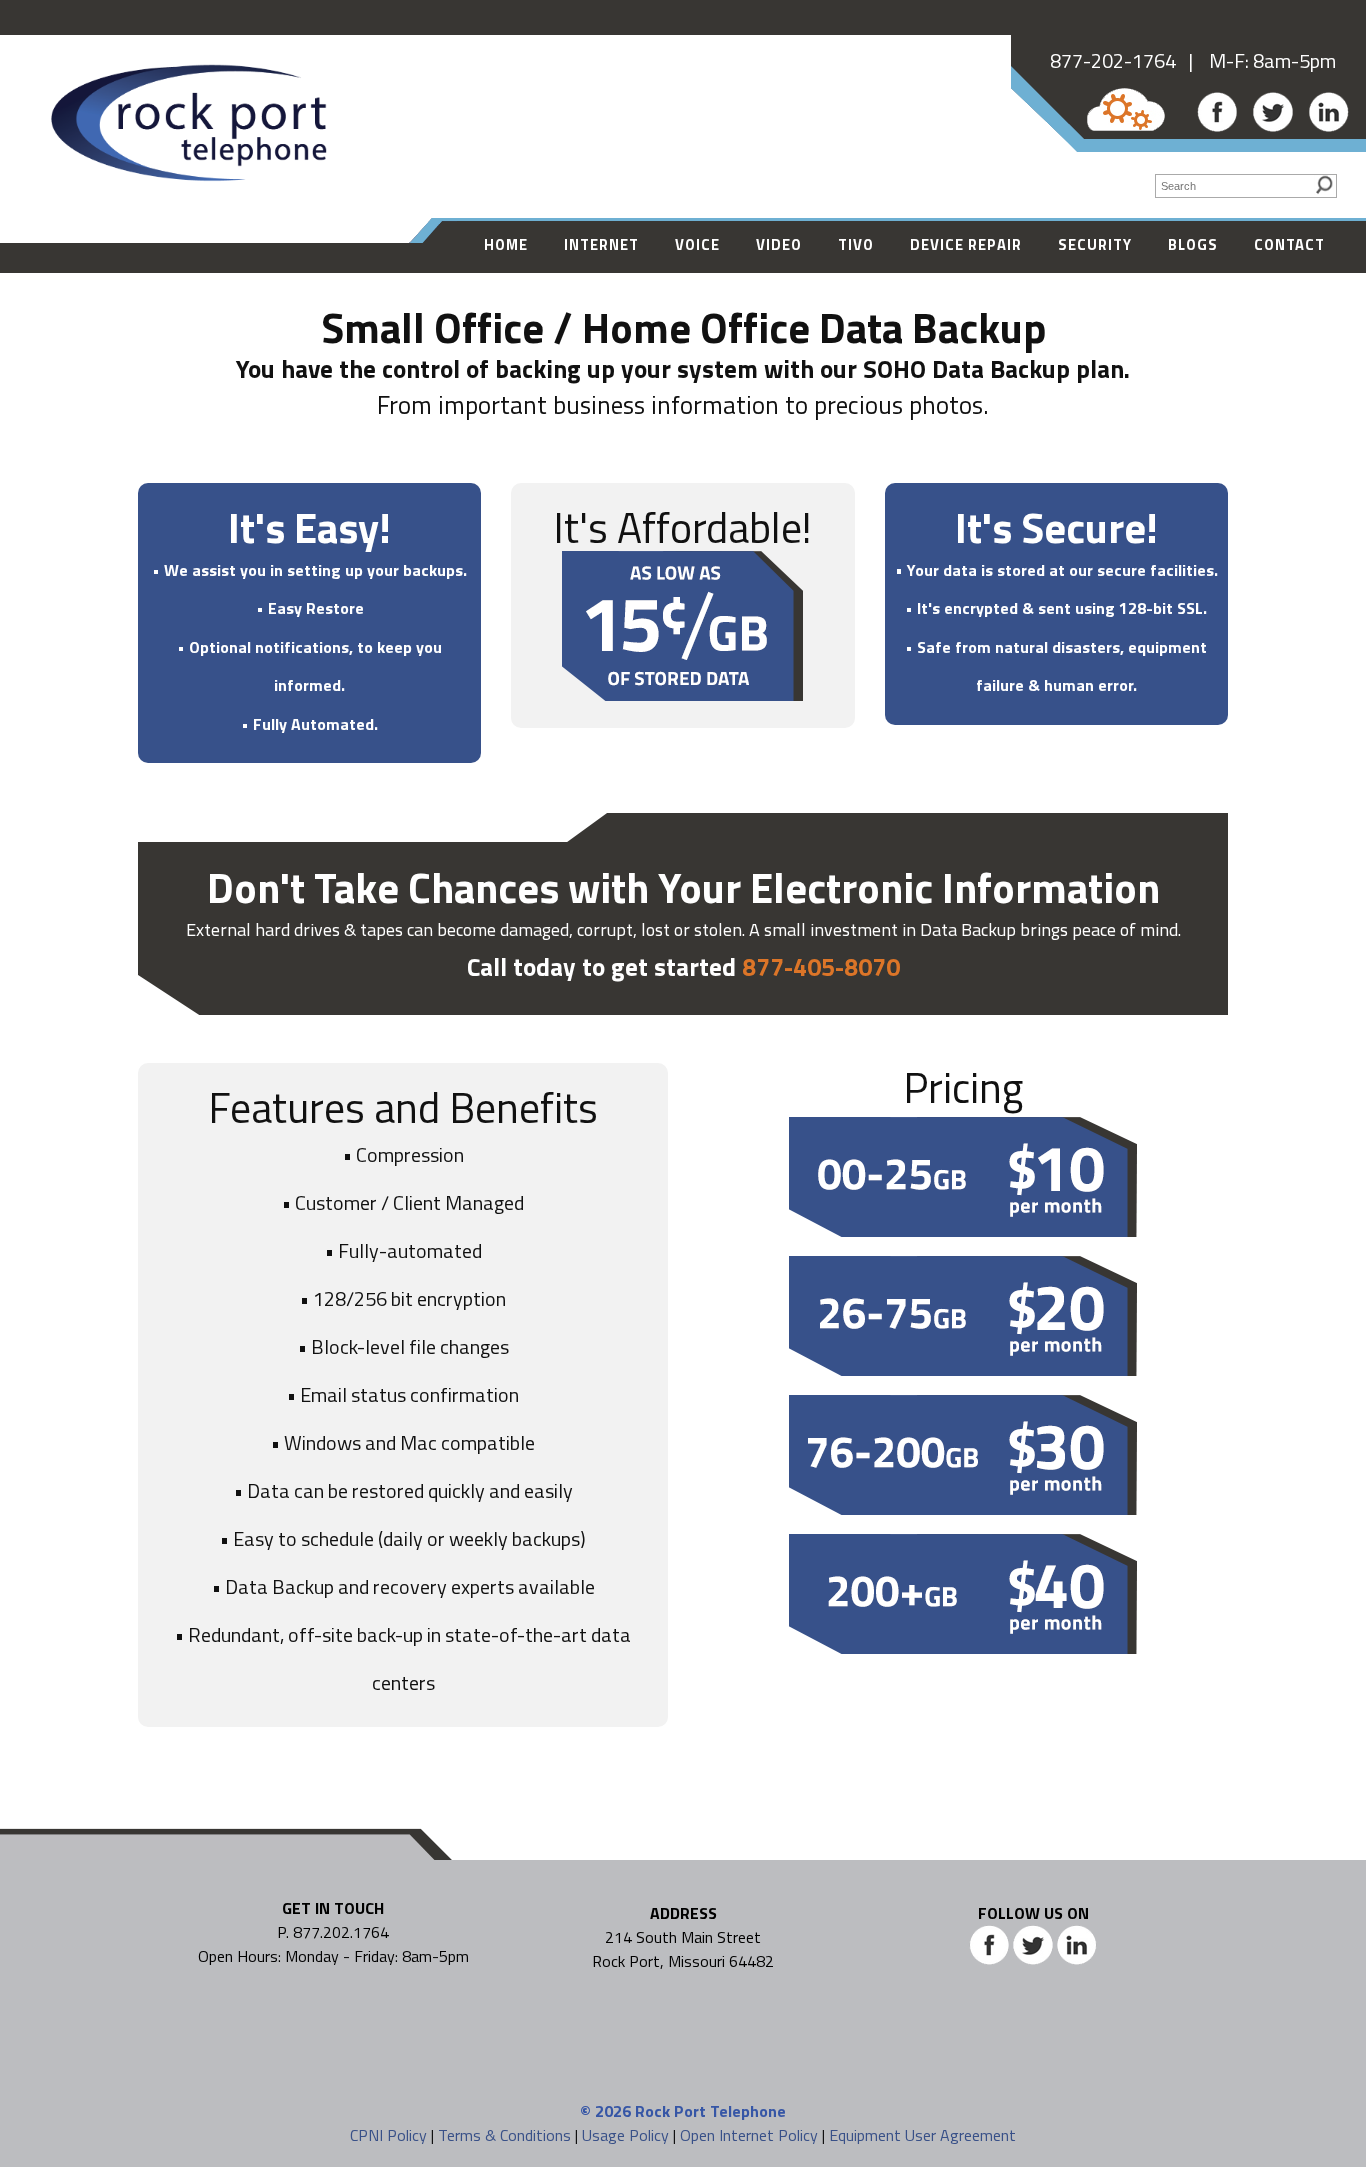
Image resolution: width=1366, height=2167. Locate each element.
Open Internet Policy (749, 2135)
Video (779, 244)
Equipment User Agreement (922, 2135)
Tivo (856, 244)
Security (1095, 244)
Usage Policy (625, 2135)
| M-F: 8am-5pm (1256, 60)
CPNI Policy (388, 2135)
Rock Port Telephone (710, 2111)
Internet (601, 244)
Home (506, 244)
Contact (1289, 244)
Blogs (1193, 244)
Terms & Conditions (504, 2135)
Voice (697, 244)
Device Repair (966, 244)
